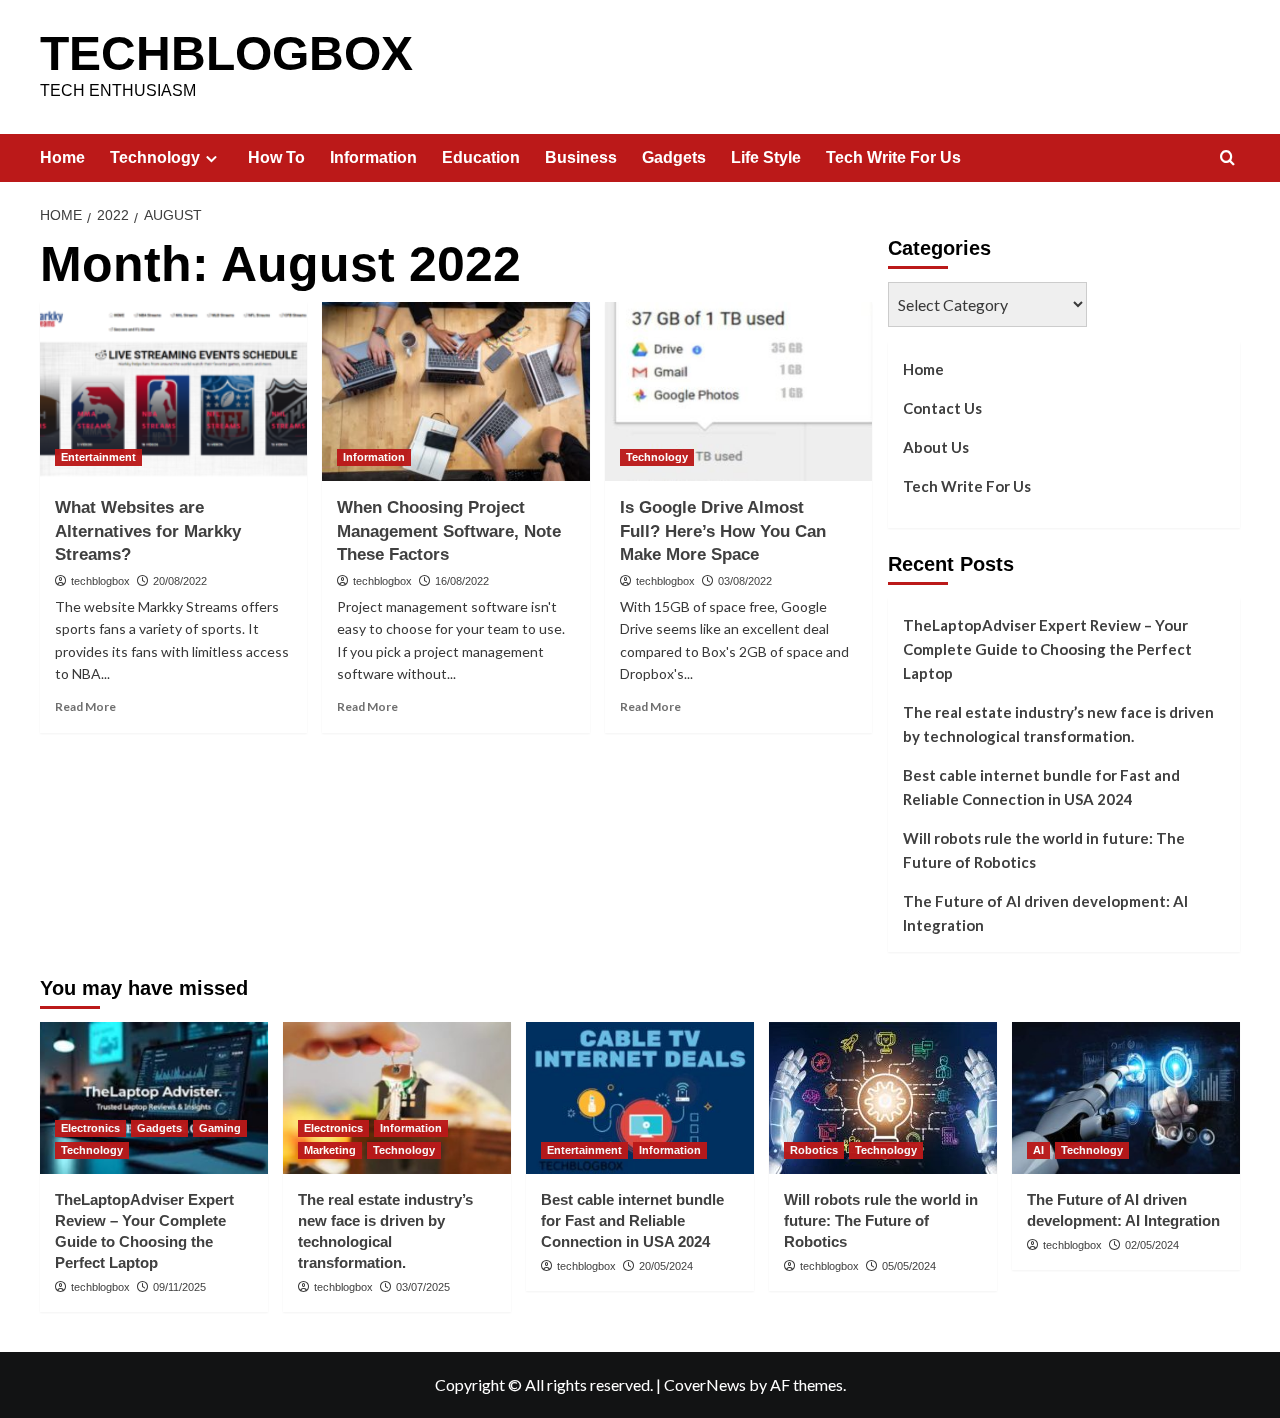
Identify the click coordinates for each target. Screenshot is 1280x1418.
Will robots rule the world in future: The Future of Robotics (1044, 850)
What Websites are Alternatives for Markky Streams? (148, 531)
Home (62, 157)
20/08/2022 (180, 581)
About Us (936, 447)
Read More (85, 706)
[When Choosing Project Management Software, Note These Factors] (455, 391)
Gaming (220, 1128)
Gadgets (674, 157)
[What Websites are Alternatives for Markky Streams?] (173, 391)
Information (373, 157)
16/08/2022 (462, 581)
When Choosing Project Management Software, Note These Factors (449, 531)
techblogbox (100, 581)
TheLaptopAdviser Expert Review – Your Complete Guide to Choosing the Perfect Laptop (1047, 649)
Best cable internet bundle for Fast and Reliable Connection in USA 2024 (1041, 787)
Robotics (814, 1150)
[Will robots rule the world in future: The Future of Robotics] (883, 1098)
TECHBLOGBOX (226, 53)
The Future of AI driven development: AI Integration (1045, 913)
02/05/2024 (1152, 1245)
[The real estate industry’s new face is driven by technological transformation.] (397, 1098)
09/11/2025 (179, 1287)
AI (1038, 1150)
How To (276, 157)
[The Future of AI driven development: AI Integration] (1126, 1098)
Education (481, 157)
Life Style (766, 157)
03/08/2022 (745, 581)
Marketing (330, 1150)
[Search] (1227, 158)
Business (581, 157)
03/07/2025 (423, 1287)
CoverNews (705, 1384)
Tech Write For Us (893, 157)
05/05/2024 (909, 1266)
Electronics (90, 1128)
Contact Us (942, 408)
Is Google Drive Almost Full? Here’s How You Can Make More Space (723, 531)
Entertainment (98, 457)
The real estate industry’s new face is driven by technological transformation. (1058, 724)
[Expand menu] (211, 158)
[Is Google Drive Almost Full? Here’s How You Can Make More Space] (738, 391)
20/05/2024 (666, 1266)
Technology (155, 157)
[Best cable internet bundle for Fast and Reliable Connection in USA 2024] (640, 1098)
